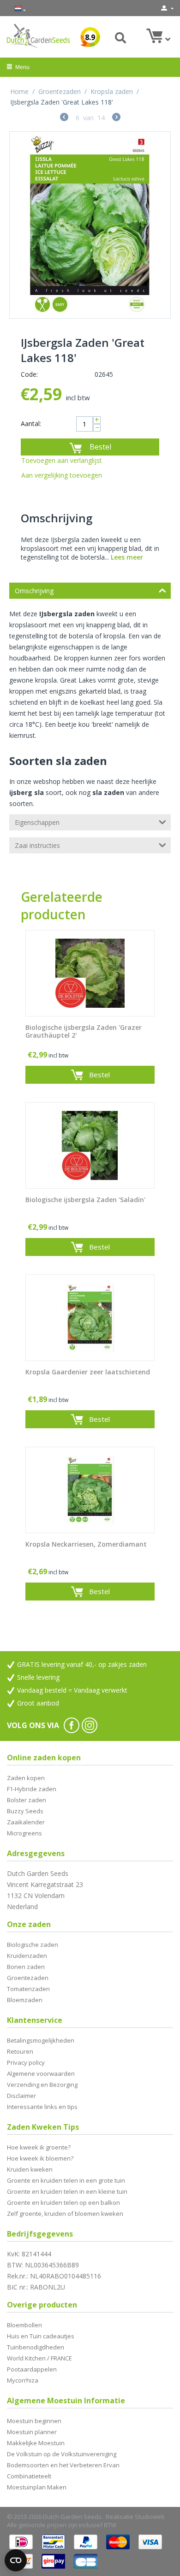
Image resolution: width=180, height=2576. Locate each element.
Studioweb (150, 2517)
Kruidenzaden (27, 1956)
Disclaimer (21, 2096)
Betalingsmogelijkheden (41, 2040)
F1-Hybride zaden (32, 1789)
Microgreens (24, 1833)
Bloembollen (24, 2325)
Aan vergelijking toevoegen (62, 475)
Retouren (20, 2051)
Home (19, 91)
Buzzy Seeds (25, 1811)
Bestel (100, 447)
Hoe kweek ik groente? (39, 2147)
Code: (29, 374)
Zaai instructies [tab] (37, 845)
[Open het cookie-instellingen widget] (16, 2560)
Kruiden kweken (30, 2169)
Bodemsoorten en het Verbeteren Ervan (63, 2465)
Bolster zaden (27, 1800)
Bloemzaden (25, 2000)
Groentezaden (60, 91)
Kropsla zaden (112, 91)
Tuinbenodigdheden (36, 2347)
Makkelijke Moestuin (36, 2443)
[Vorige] (64, 118)
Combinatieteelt (29, 2476)
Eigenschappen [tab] (37, 822)
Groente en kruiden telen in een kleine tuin (67, 2191)
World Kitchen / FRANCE (39, 2358)
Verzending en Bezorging (42, 2085)
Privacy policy (26, 2062)
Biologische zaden (33, 1945)
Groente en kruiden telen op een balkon (63, 2202)
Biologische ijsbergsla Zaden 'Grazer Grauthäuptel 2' (84, 1032)
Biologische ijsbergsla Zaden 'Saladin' (85, 1200)
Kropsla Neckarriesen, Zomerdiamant (86, 1545)
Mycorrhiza (23, 2380)
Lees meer (127, 557)
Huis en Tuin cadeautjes (41, 2336)
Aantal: (31, 423)
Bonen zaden (26, 1967)
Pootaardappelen (32, 2369)
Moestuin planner (32, 2432)
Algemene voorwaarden (41, 2074)
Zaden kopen (26, 1778)
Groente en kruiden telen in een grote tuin (66, 2180)
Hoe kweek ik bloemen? (40, 2158)
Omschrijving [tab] (34, 591)
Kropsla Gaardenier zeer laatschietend (88, 1372)
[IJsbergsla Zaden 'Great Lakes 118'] (90, 225)
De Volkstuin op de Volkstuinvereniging (62, 2454)
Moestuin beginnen (34, 2421)
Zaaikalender (26, 1822)
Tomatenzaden (28, 1989)
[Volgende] (116, 118)
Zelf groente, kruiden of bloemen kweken (65, 2214)
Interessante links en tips (42, 2107)
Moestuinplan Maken (37, 2487)
